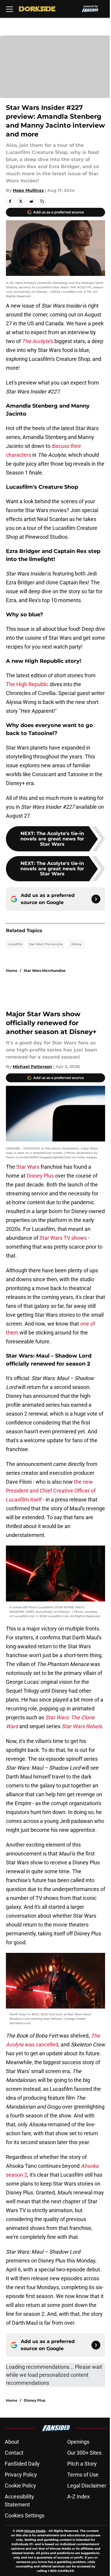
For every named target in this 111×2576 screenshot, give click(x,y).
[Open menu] (9, 9)
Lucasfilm (15, 944)
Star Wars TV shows (63, 1238)
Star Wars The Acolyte (46, 944)
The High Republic (27, 684)
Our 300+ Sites (84, 2453)
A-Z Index (78, 2497)
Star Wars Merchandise (45, 971)
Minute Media (35, 2531)
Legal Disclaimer (87, 2486)
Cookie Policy (20, 2486)
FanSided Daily (22, 2464)
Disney (77, 944)
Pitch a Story (82, 2464)
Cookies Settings (25, 2515)
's (38, 341)
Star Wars (28, 1167)
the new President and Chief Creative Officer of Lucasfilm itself (51, 1491)
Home (12, 971)
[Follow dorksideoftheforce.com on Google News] (96, 899)
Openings (78, 2442)
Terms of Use (83, 2475)
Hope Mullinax (28, 190)
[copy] (42, 201)
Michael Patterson (32, 1067)
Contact (14, 2453)
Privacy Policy (21, 2475)
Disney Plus (40, 1176)
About (12, 2442)
